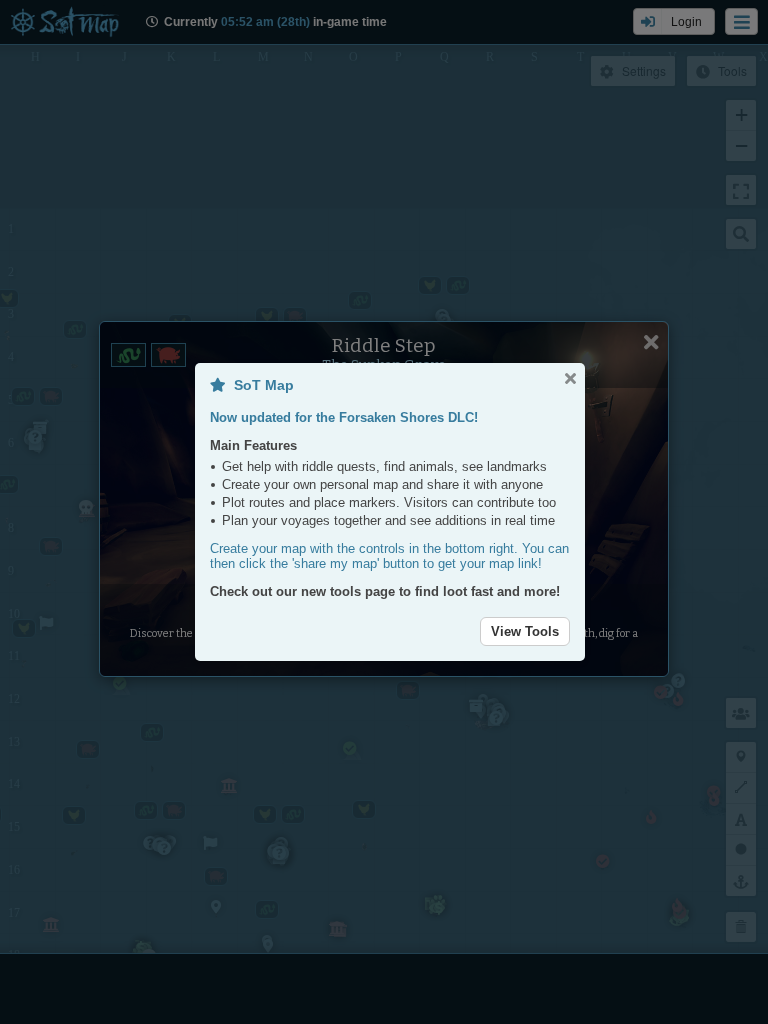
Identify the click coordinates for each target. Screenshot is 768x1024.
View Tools (525, 631)
